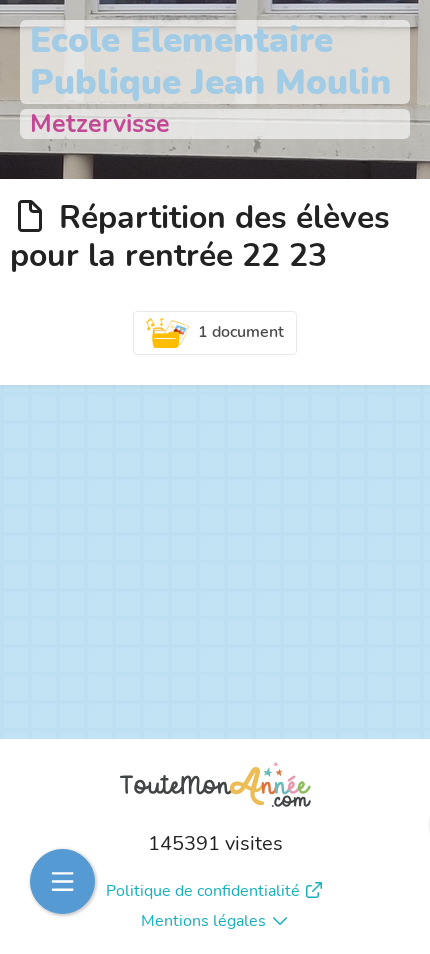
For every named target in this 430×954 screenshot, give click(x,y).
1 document (241, 332)
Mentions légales (203, 921)
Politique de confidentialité (203, 891)
